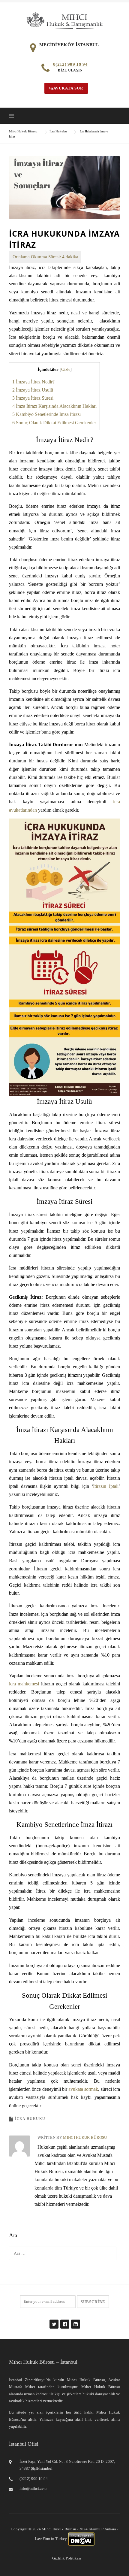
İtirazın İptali (106, 1486)
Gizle (66, 369)
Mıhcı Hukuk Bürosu (85, 2137)
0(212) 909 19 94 (70, 64)
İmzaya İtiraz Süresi (33, 398)
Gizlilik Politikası (67, 2558)
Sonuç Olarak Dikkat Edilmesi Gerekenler (54, 423)
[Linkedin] (75, 2321)
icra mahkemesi (24, 1684)
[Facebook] (64, 2321)
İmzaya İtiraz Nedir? (33, 382)
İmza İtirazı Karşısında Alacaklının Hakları (54, 406)
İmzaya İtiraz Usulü (33, 390)
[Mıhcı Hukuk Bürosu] (65, 20)
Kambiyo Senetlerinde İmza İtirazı (46, 414)
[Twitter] (54, 2321)
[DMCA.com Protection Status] (81, 2539)
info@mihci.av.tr (33, 2488)
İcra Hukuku (30, 2119)
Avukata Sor (68, 88)
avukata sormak (83, 2089)
